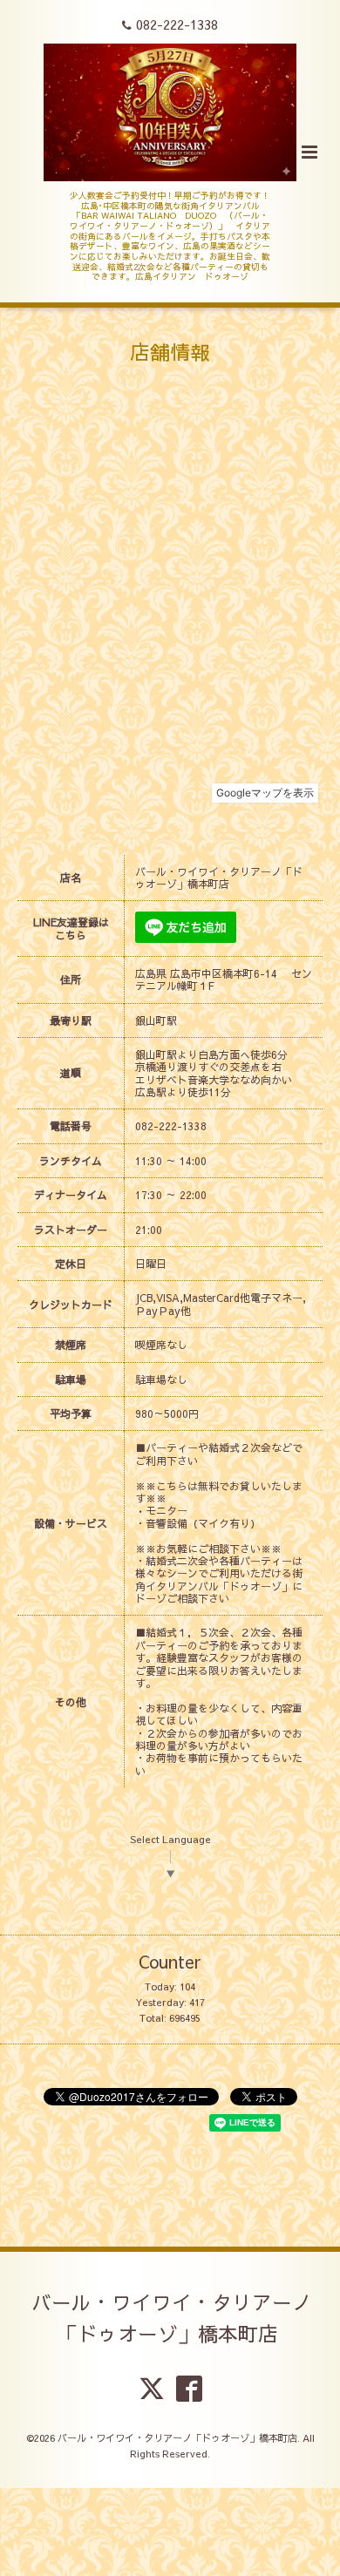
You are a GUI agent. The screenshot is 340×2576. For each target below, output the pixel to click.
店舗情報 (170, 352)
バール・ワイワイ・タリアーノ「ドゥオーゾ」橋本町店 (172, 2318)
